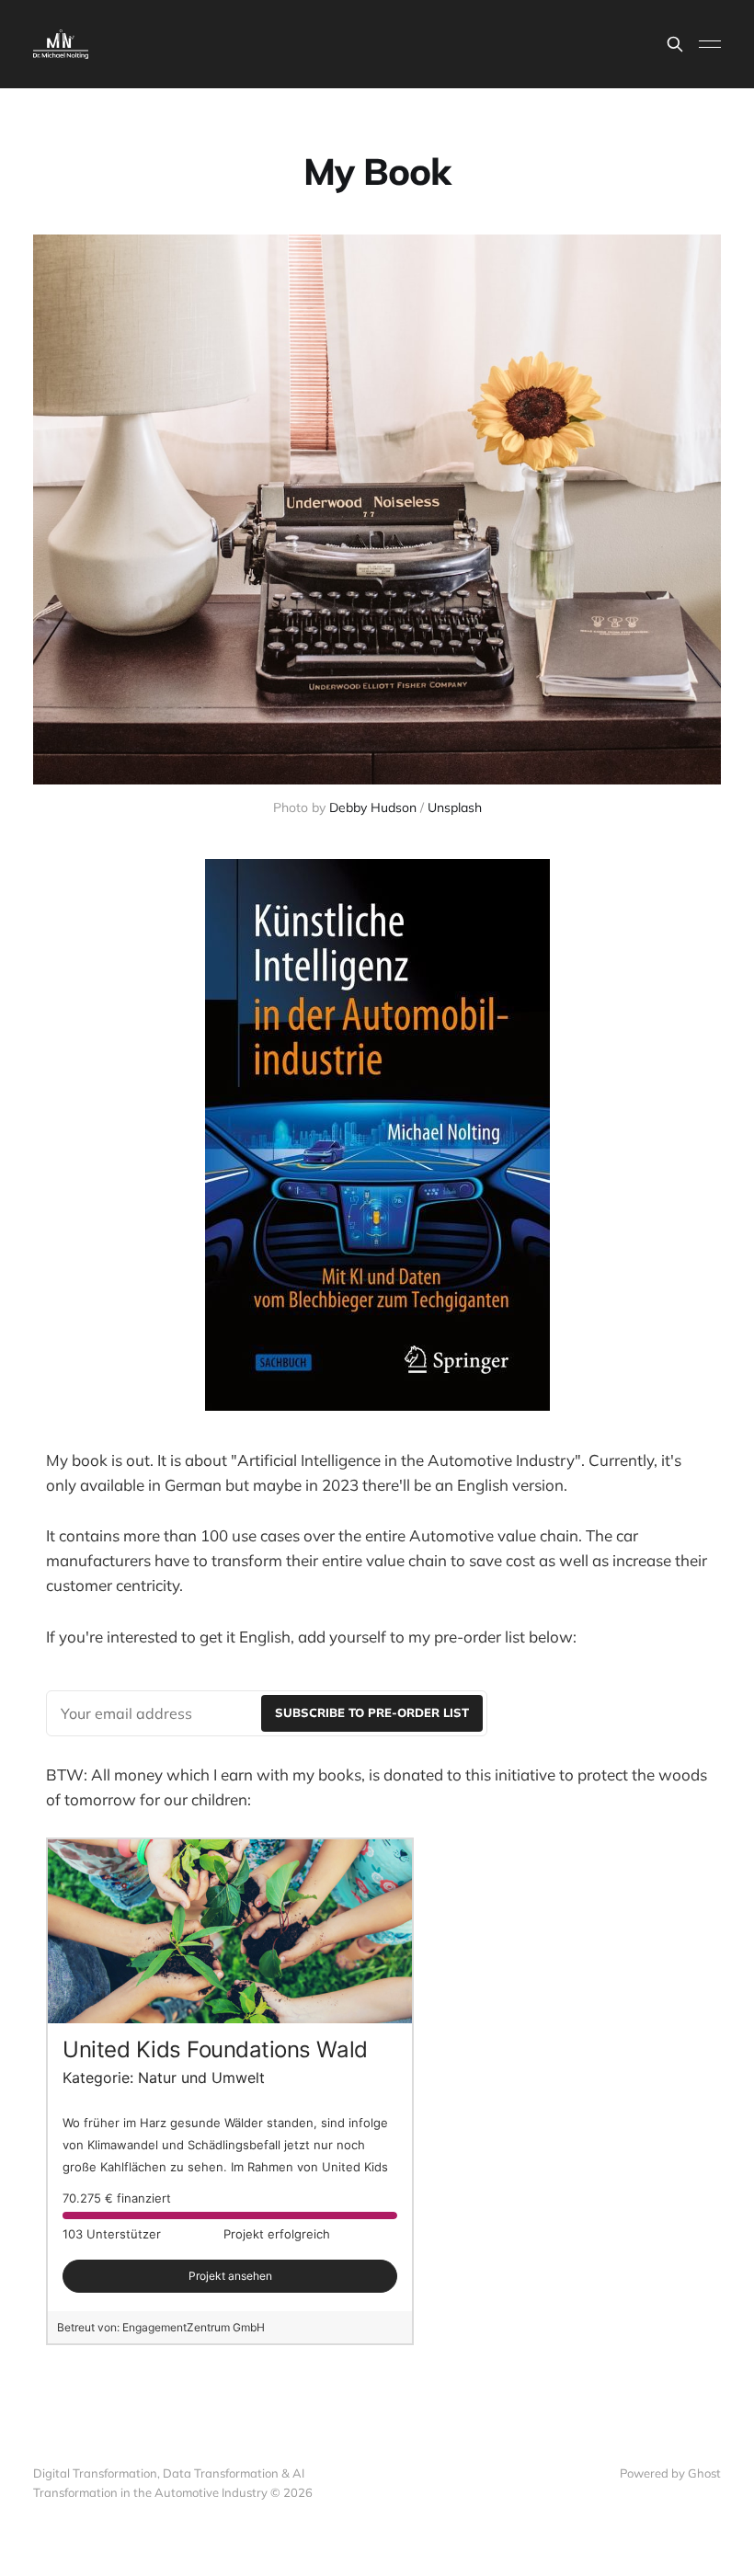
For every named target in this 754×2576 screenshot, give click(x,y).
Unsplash (455, 807)
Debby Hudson (373, 807)
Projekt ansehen (230, 2276)
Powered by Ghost (670, 2473)
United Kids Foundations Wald (215, 2049)
